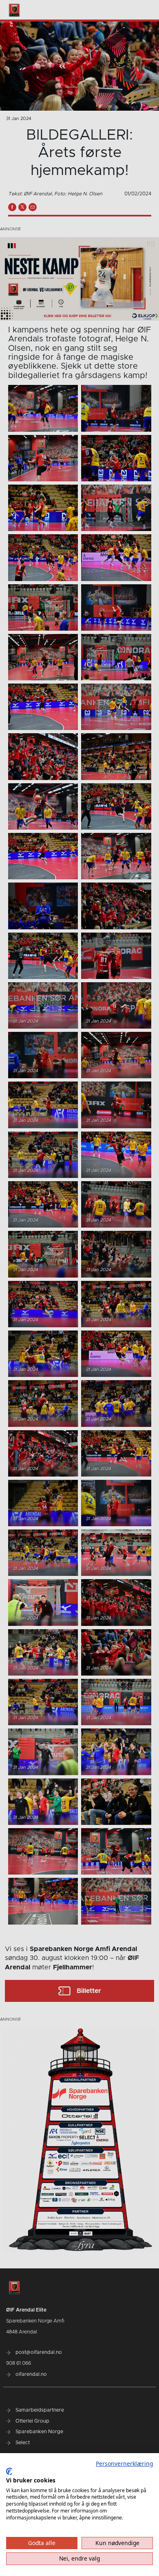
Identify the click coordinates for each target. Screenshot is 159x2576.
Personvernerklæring (124, 2463)
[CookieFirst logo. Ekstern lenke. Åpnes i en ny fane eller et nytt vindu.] (9, 2471)
